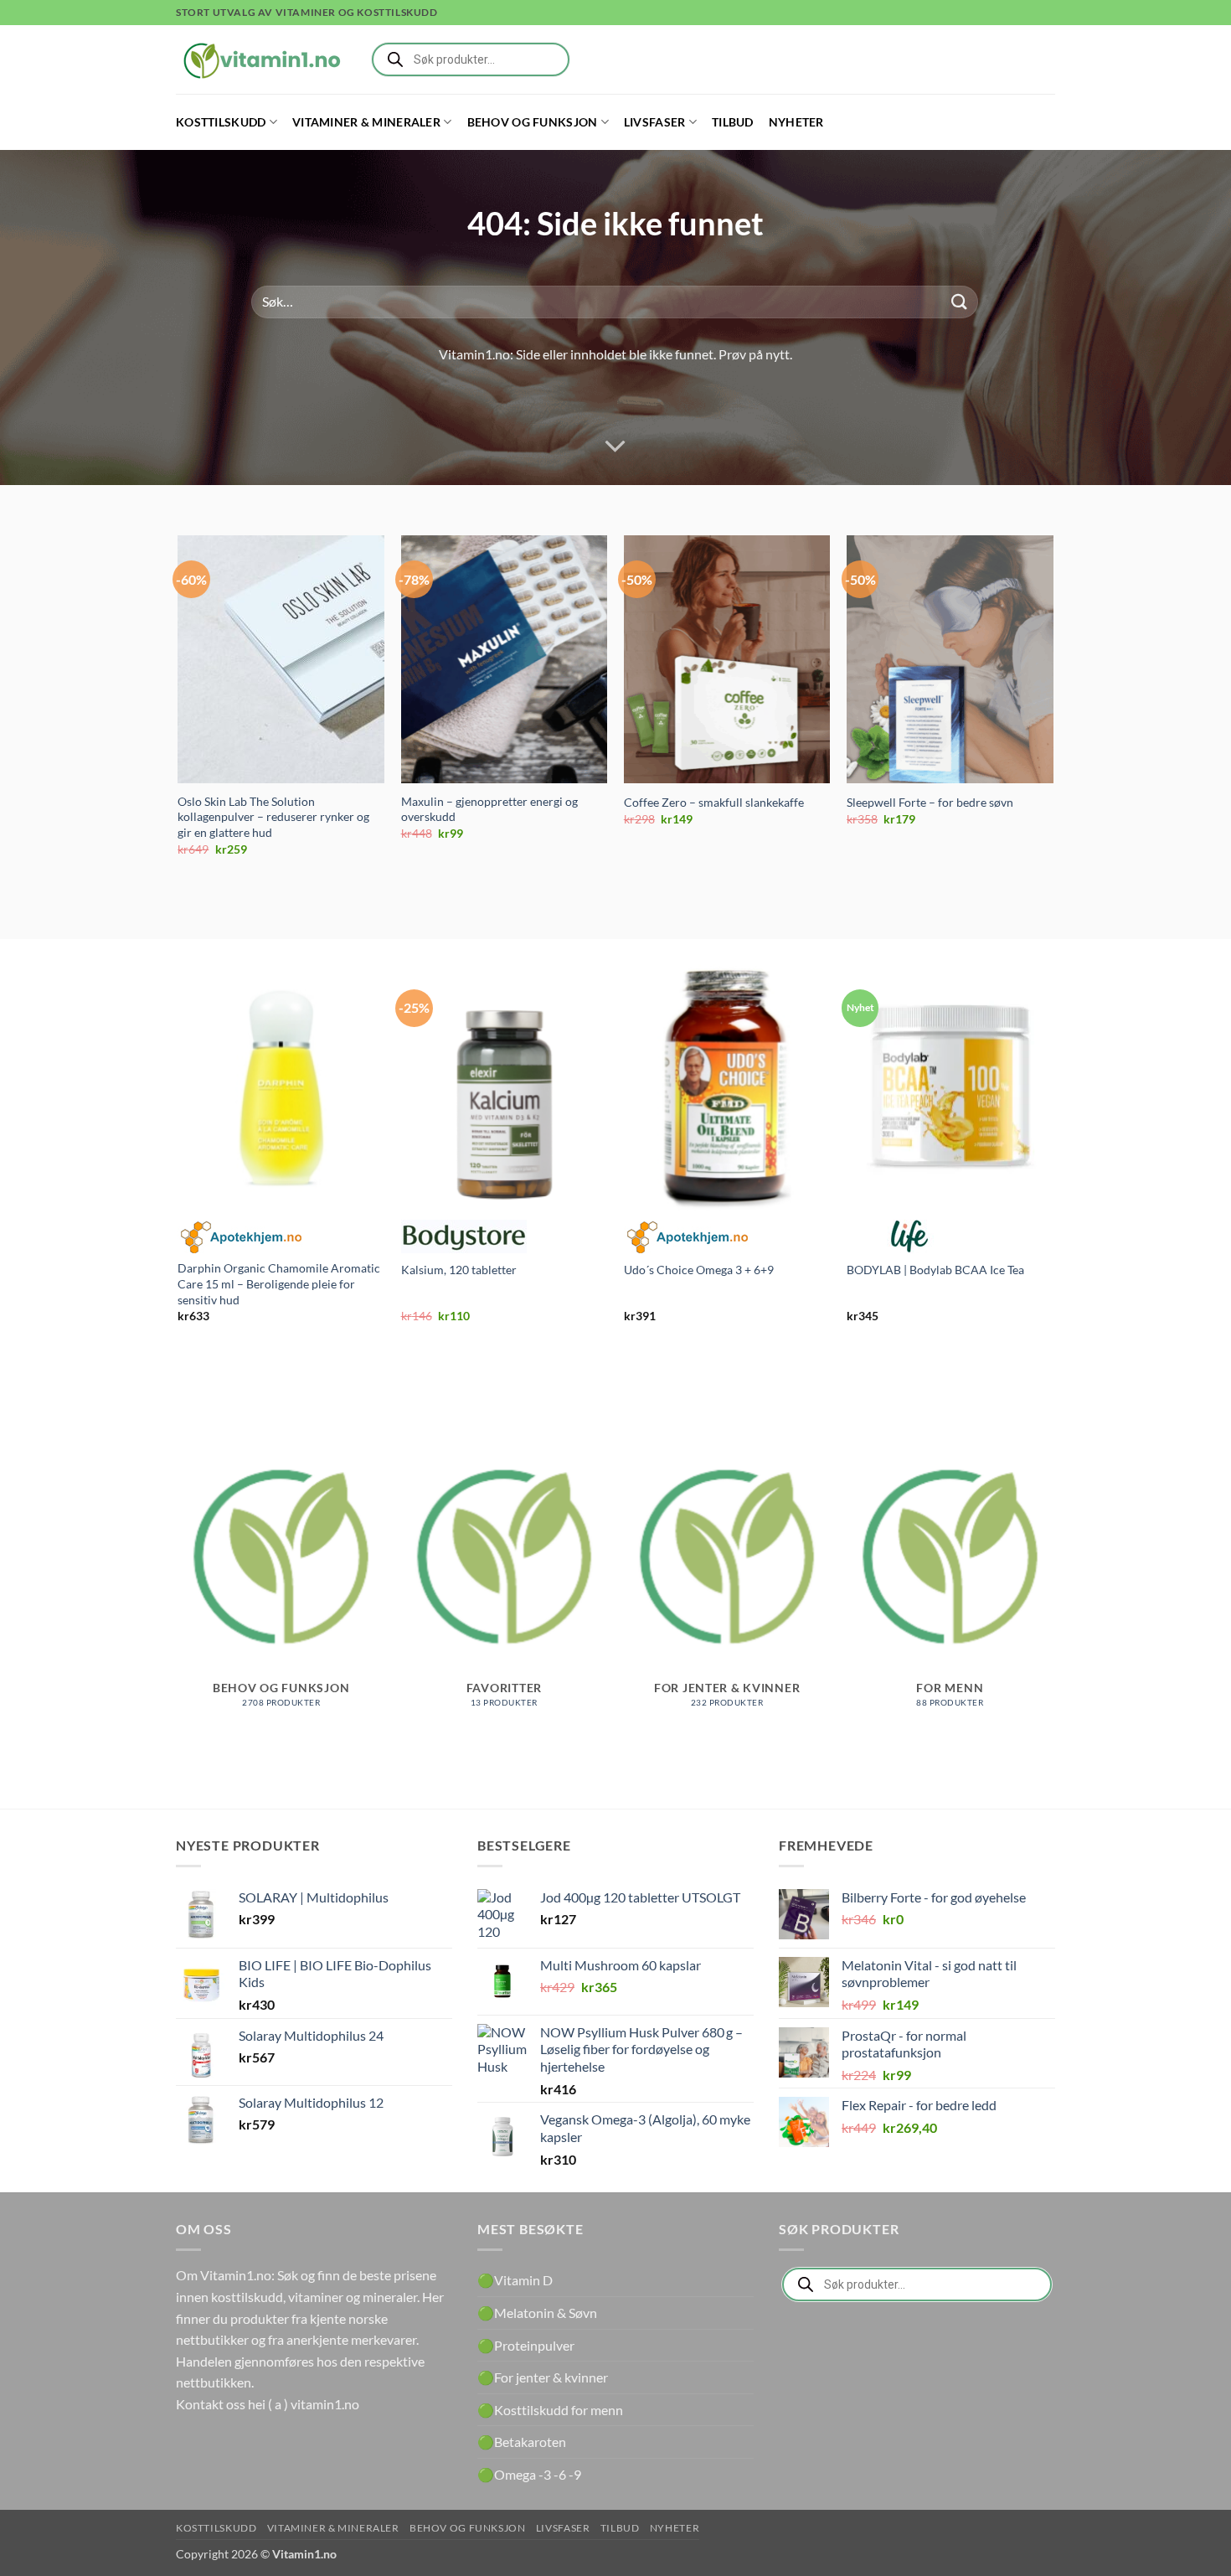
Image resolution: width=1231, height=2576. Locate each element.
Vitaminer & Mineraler (366, 122)
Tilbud (733, 122)
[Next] (1053, 710)
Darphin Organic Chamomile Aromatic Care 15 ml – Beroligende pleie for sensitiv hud (279, 1283)
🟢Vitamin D (515, 2280)
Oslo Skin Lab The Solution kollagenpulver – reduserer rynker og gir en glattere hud (273, 817)
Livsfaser (655, 122)
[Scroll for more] (615, 447)
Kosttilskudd (221, 122)
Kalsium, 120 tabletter (459, 1270)
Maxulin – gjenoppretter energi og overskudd (489, 809)
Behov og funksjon (533, 122)
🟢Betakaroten (522, 2442)
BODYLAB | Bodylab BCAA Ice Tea (935, 1270)
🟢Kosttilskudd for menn (550, 2410)
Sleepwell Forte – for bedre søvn (930, 802)
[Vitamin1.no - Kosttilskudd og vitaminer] (260, 59)
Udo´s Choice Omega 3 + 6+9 (699, 1270)
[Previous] (179, 710)
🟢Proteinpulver (526, 2345)
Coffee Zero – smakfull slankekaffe (714, 802)
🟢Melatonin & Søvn (537, 2313)
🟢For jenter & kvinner (543, 2377)
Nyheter (796, 122)
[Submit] (960, 302)
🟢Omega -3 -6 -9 (529, 2474)
